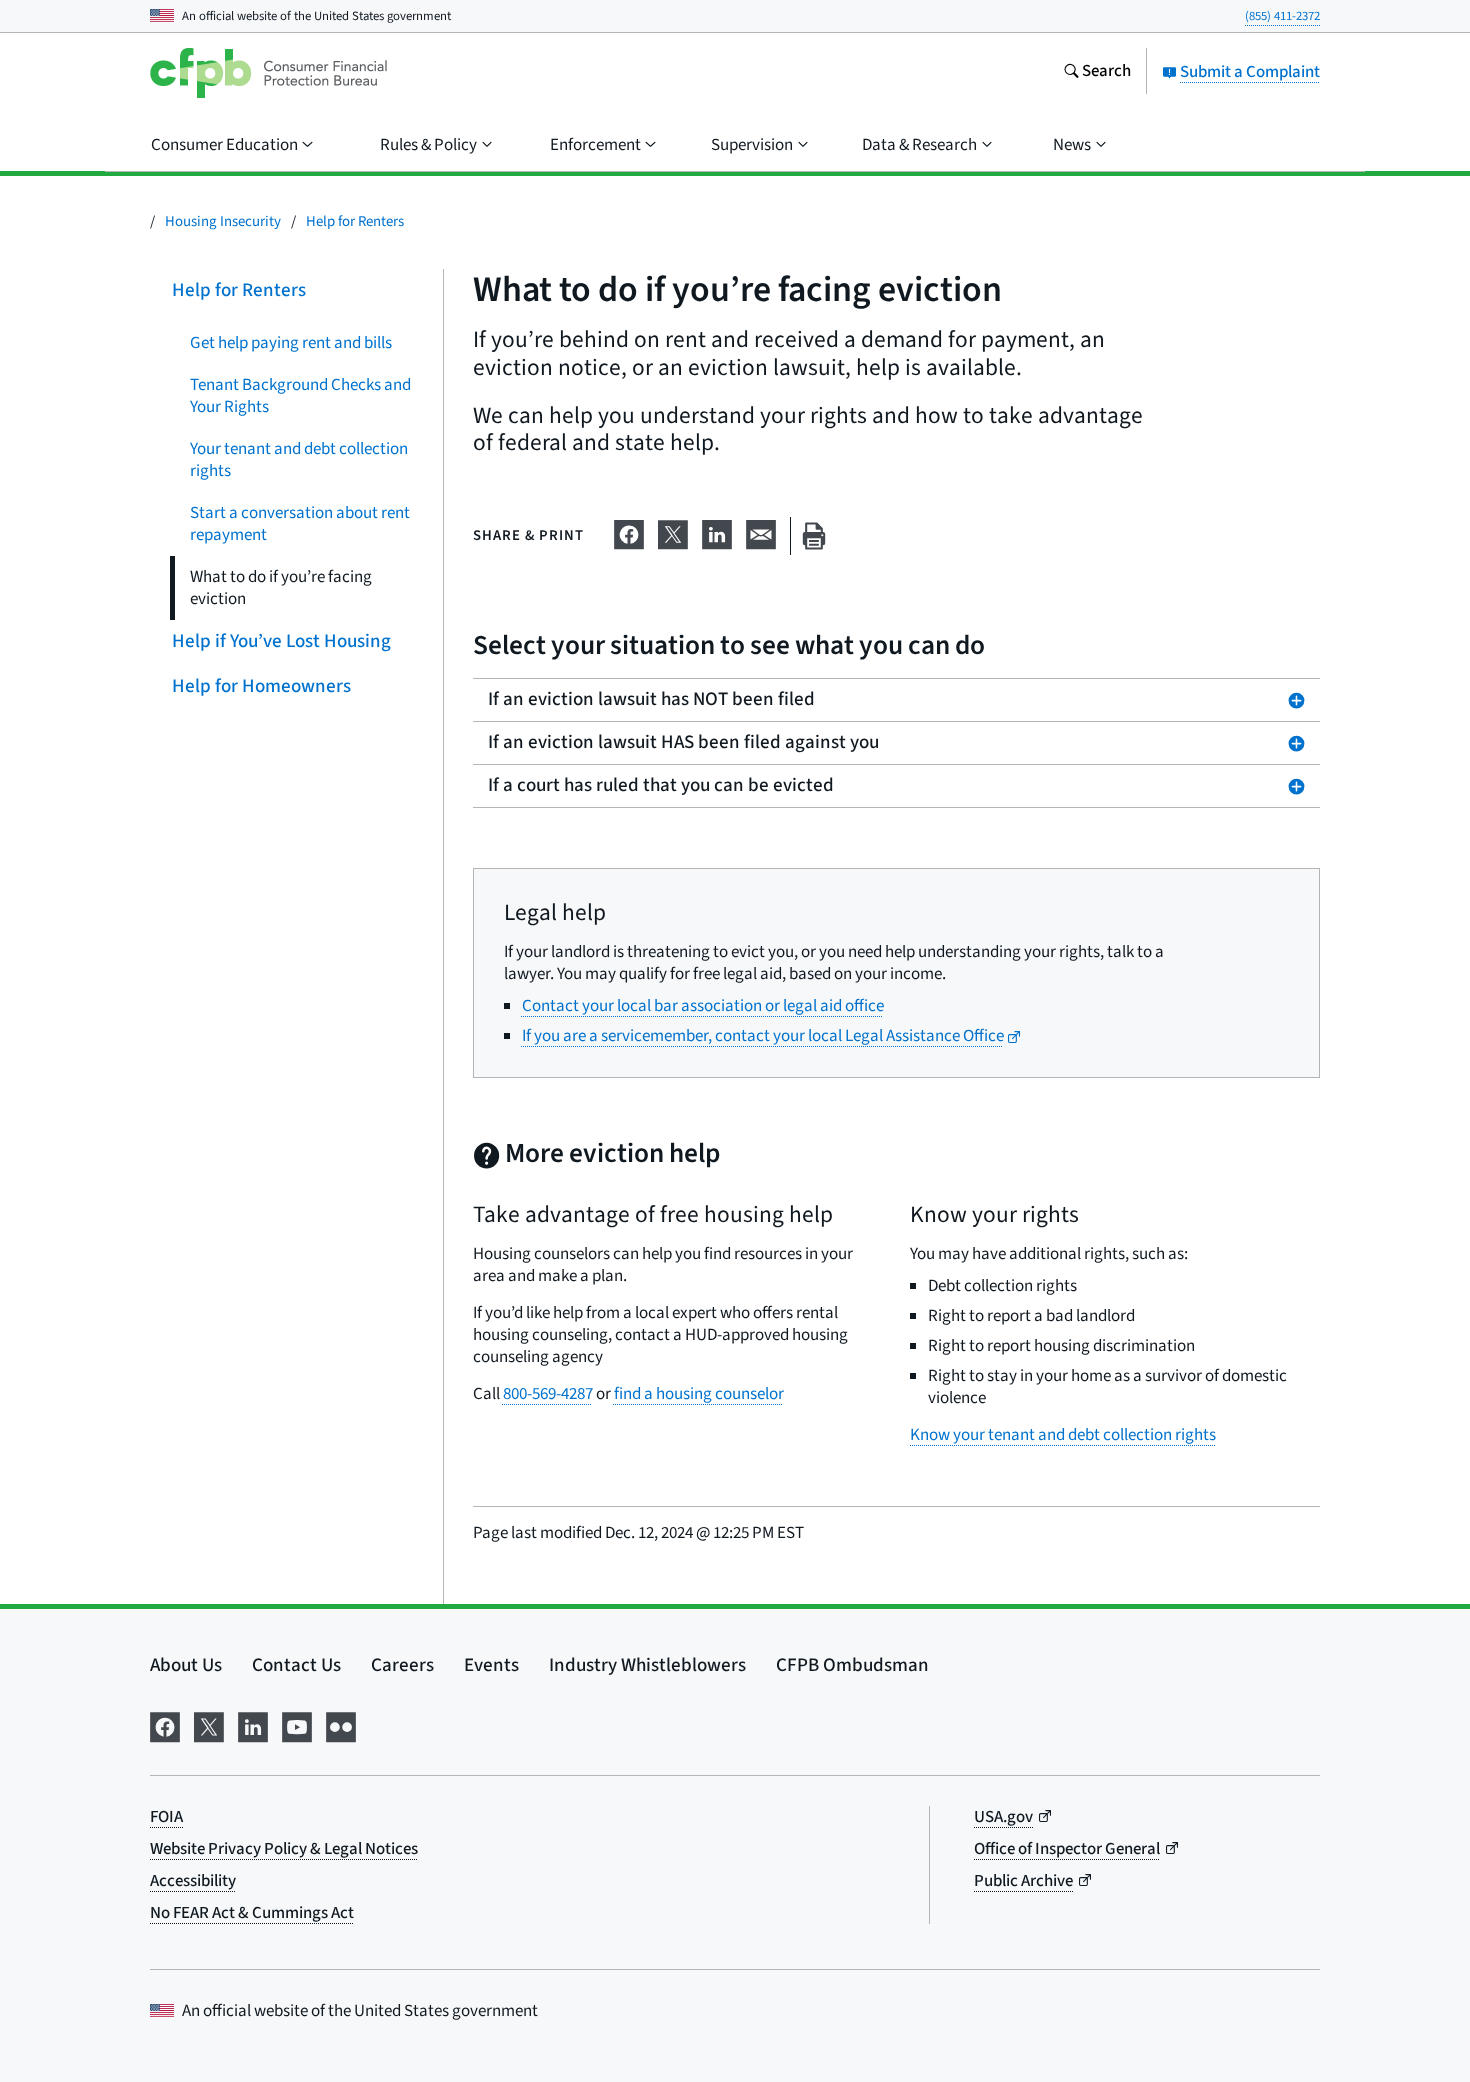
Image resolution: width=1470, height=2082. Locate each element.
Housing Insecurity (223, 221)
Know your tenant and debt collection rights (1063, 1435)
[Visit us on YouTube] (297, 1725)
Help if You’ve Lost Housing (281, 641)
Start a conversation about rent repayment (300, 524)
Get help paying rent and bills (291, 343)
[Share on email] (761, 532)
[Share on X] (673, 532)
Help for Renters (355, 221)
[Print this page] (814, 536)
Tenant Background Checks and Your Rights (300, 396)
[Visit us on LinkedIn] (253, 1725)
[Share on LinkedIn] (717, 532)
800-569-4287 (548, 1394)
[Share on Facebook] (629, 532)
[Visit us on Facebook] (165, 1725)
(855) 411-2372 (1282, 16)
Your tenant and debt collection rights (299, 460)
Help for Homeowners (261, 686)
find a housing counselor (699, 1394)
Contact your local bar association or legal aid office (703, 1006)
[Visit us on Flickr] (341, 1725)
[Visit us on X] (209, 1725)
